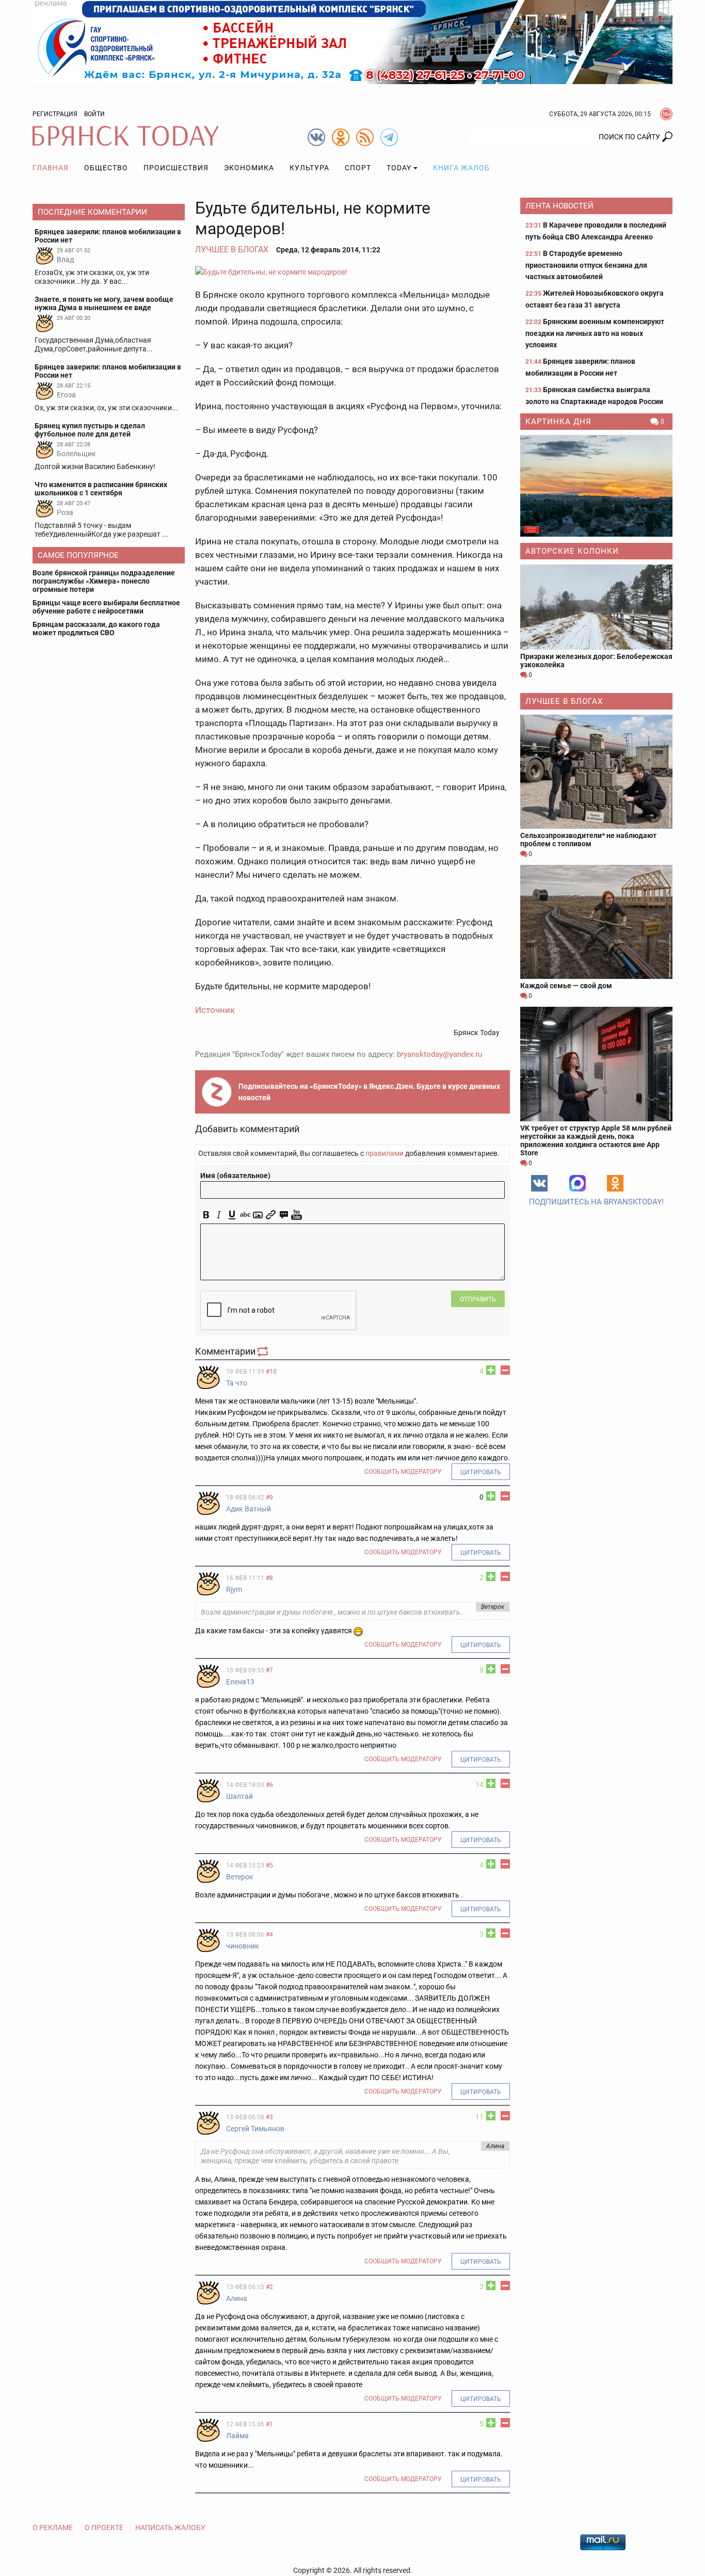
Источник (215, 1010)
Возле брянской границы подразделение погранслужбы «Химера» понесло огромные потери (104, 581)
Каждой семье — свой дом (566, 986)
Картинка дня (558, 422)
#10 (271, 1372)
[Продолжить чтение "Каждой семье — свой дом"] (596, 922)
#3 (269, 2117)
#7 (269, 1670)
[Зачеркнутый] (245, 1215)
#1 (269, 2424)
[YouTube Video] (297, 1215)
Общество (106, 168)
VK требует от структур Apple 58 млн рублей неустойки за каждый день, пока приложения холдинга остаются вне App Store (596, 1140)
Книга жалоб (461, 168)
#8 (269, 1578)
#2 (269, 2287)
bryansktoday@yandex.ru (439, 1054)
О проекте (104, 2527)
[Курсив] (219, 1215)
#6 (269, 1785)
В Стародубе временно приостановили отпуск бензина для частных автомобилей (586, 265)
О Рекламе (53, 2527)
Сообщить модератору (403, 1472)
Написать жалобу (170, 2527)
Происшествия (176, 168)
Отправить (478, 1299)
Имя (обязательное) (235, 1176)
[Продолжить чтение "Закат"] (596, 486)
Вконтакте (539, 1183)
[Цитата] (284, 1215)
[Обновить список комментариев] (264, 1351)
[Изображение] (258, 1215)
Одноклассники (615, 1183)
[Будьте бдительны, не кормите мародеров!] (352, 272)
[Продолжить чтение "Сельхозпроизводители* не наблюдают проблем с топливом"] (596, 772)
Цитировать (481, 1472)
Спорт (358, 168)
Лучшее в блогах (232, 249)
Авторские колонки (572, 551)
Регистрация (55, 114)
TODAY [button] (399, 168)
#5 (269, 1865)
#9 (269, 1498)
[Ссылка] (271, 1215)
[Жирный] (206, 1215)
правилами (384, 1153)
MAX (578, 1183)
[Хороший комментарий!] (491, 1370)
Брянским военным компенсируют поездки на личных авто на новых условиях (595, 333)
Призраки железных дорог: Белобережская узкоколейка (596, 661)
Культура (309, 168)
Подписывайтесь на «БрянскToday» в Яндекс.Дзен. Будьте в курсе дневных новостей (369, 1092)
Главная (51, 168)
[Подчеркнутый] (232, 1215)
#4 (269, 1935)
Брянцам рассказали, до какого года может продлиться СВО (96, 629)
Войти (94, 114)
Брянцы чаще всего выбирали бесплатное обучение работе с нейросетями (106, 607)
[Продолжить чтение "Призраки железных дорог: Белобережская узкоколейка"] (596, 607)
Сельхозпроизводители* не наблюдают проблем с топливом (588, 840)
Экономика (249, 168)
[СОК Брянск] (352, 41)
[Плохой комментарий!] (505, 1370)
